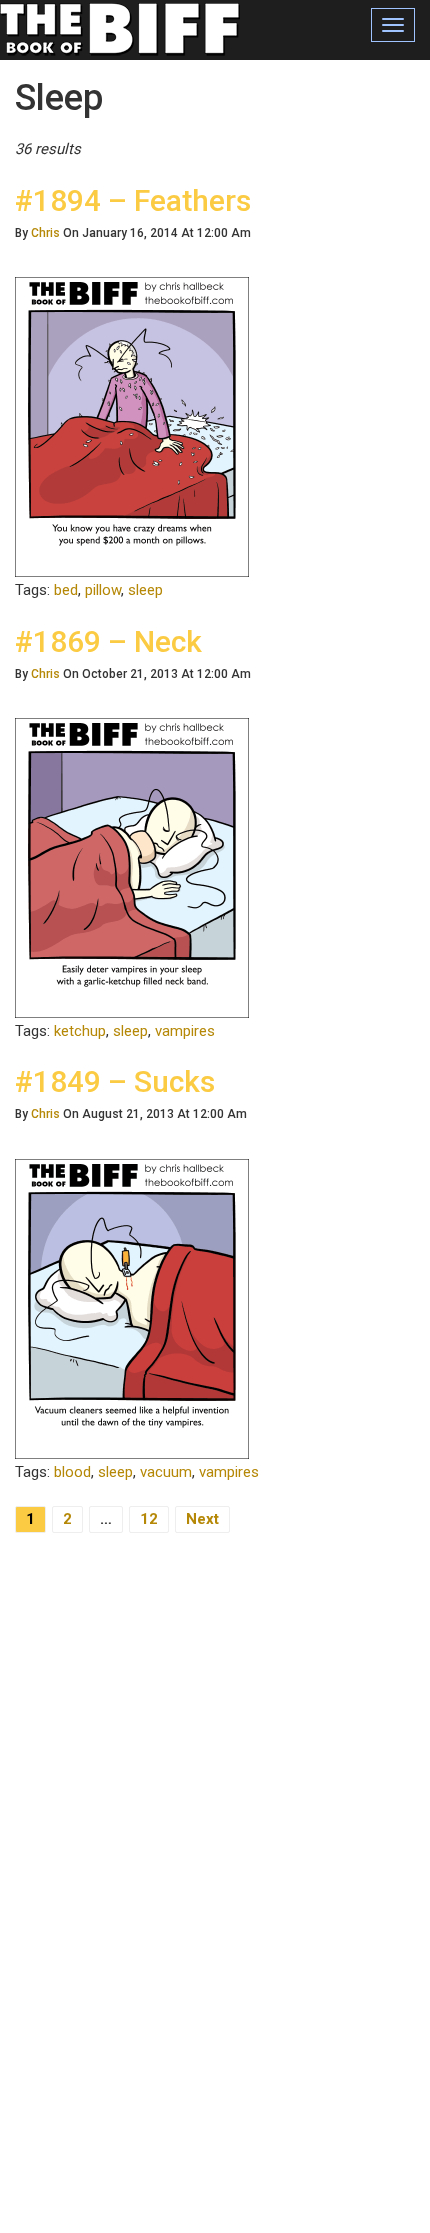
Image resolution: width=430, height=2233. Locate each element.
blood (72, 1472)
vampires (185, 1031)
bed (66, 590)
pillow (103, 590)
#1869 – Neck (108, 641)
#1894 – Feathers (133, 200)
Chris (45, 233)
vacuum (166, 1472)
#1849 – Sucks (115, 1081)
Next (202, 1519)
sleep (145, 590)
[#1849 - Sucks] (132, 1308)
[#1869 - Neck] (132, 867)
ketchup (80, 1031)
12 (149, 1519)
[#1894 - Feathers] (132, 426)
